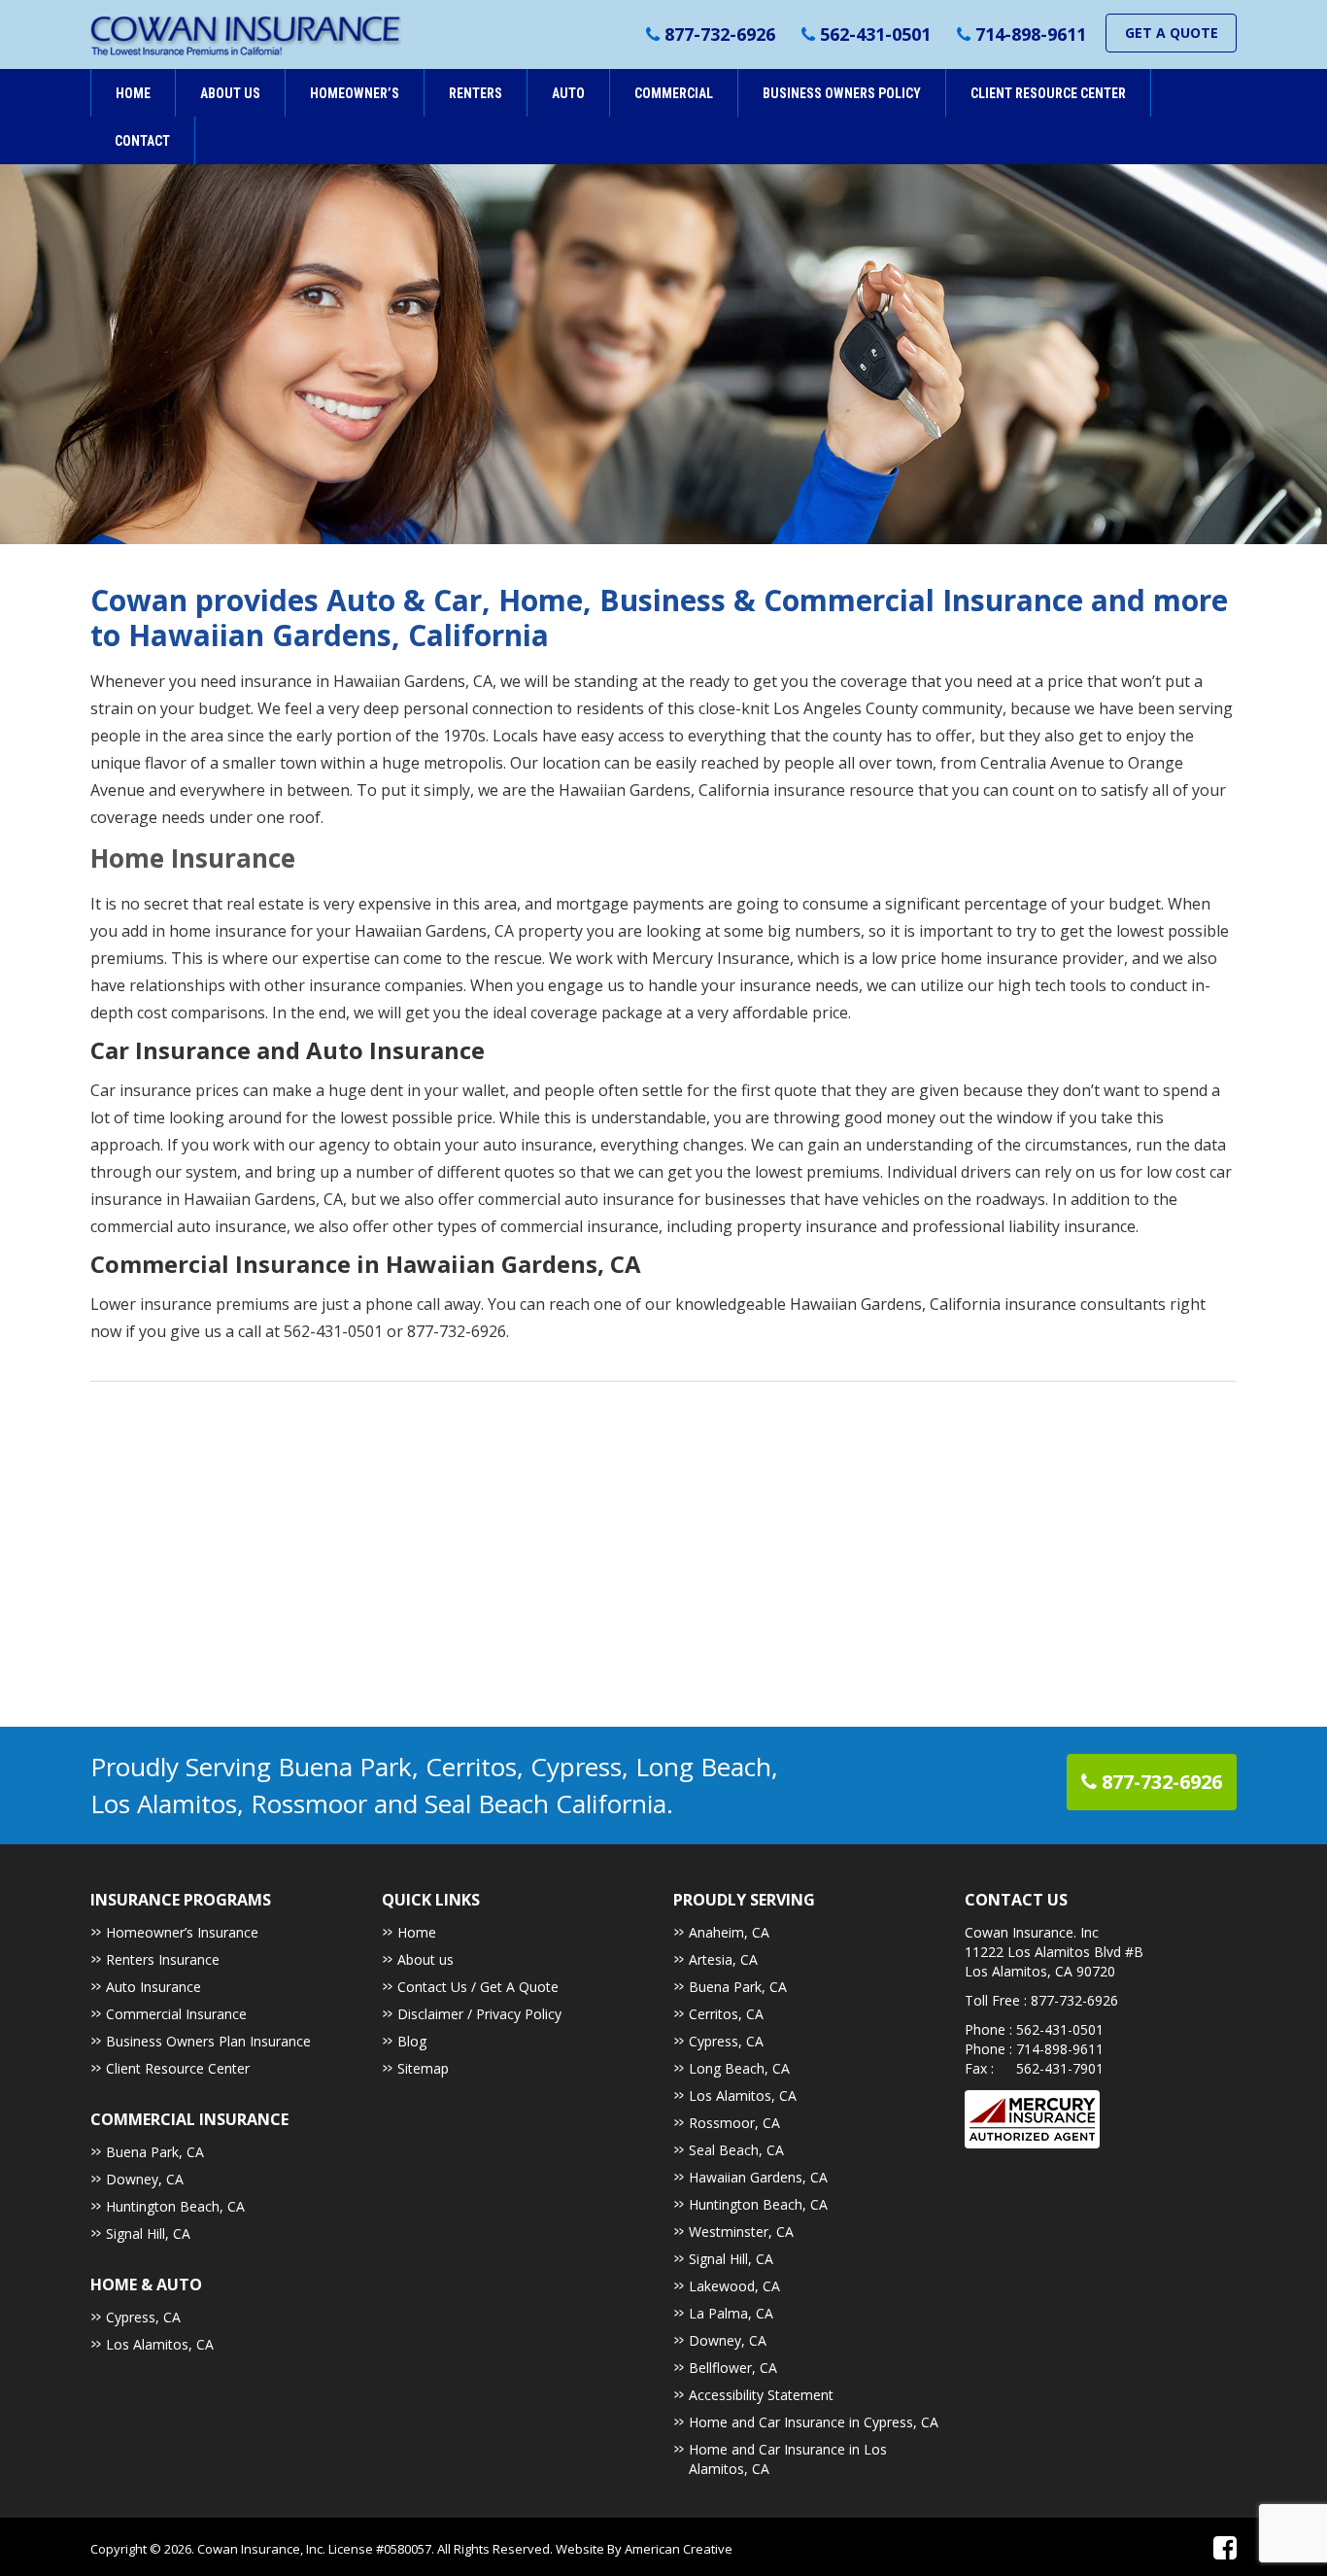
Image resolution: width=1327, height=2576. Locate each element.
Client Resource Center (178, 2068)
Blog (412, 2041)
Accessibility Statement (761, 2395)
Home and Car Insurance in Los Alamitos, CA (788, 2459)
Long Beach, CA (739, 2068)
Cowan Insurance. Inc (1032, 1932)
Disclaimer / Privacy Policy (479, 2014)
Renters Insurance (163, 1959)
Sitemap (423, 2068)
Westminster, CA (741, 2232)
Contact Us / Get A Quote (478, 1987)
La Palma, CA (731, 2313)
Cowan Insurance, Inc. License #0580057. (317, 2549)
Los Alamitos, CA (160, 2344)
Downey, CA (145, 2179)
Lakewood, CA (734, 2286)
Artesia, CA (723, 1959)
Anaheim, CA (729, 1932)
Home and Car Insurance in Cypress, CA (814, 2422)
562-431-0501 (875, 34)
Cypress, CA (143, 2317)
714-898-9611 (1031, 34)
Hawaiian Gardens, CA (758, 2177)
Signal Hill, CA (148, 2233)
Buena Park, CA (155, 2152)
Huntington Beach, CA (175, 2206)
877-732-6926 (720, 34)
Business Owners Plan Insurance (208, 2041)
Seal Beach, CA (736, 2150)
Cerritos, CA (726, 2014)
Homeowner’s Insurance (182, 1932)
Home (417, 1932)
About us (425, 1959)
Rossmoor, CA (734, 2123)
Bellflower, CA (733, 2368)
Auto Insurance (153, 1987)
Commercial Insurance (176, 2014)
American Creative (679, 2549)
